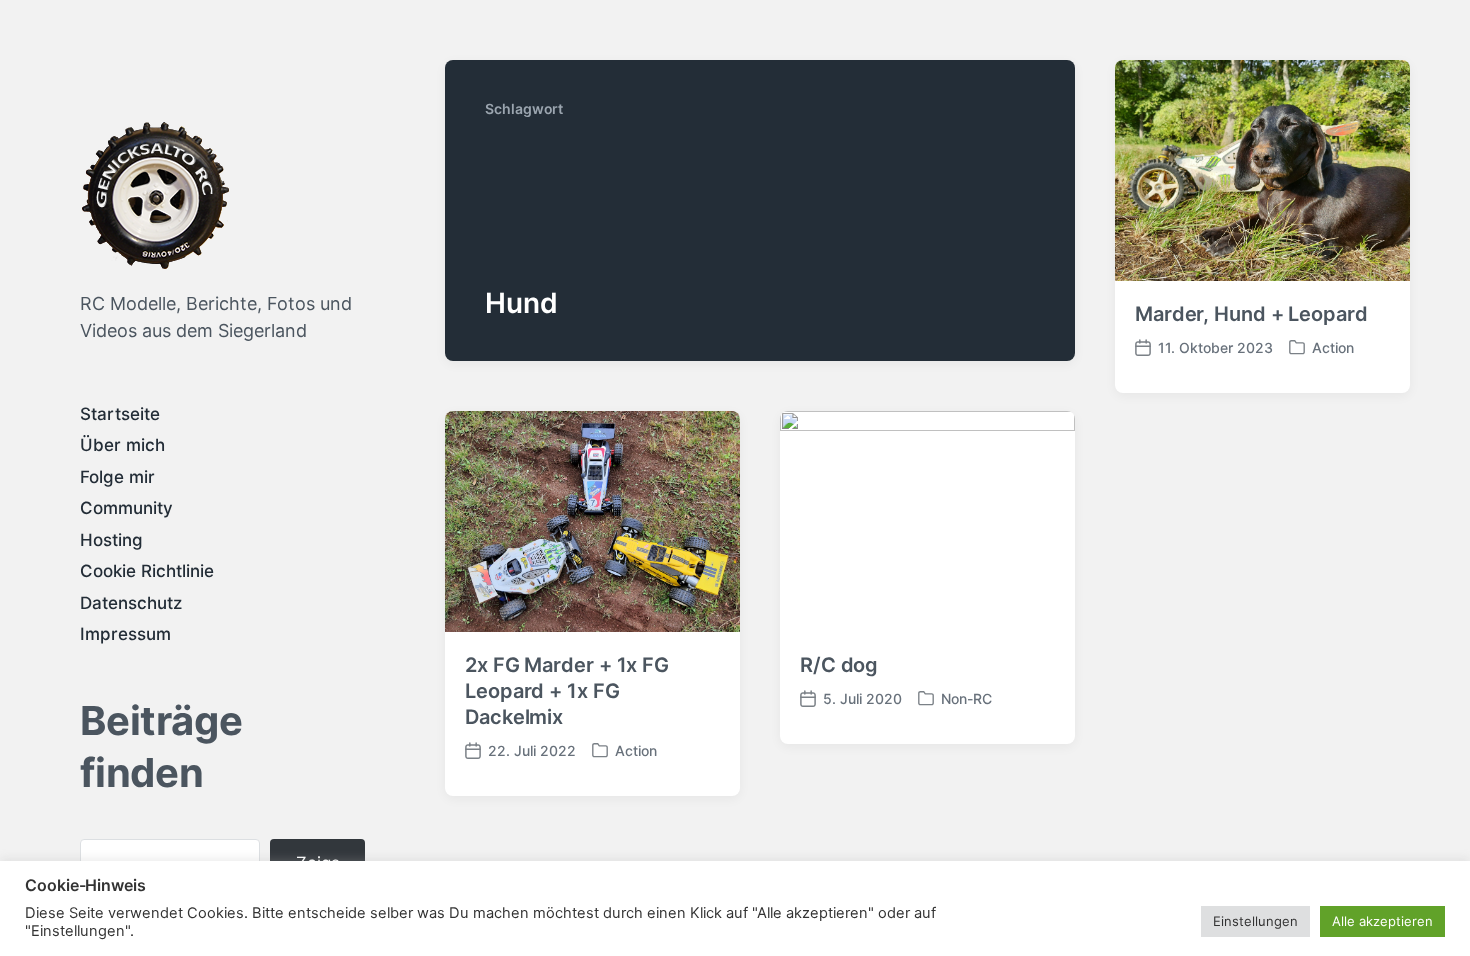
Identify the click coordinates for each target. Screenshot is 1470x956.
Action (1333, 347)
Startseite (120, 414)
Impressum (125, 634)
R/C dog (839, 665)
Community (126, 508)
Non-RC (966, 698)
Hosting (111, 540)
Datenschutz (131, 603)
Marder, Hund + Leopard (1251, 314)
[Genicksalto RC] (155, 195)
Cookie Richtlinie (147, 571)
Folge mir (117, 477)
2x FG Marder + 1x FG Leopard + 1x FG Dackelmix (567, 691)
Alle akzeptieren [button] (1382, 921)
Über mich (122, 445)
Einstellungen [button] (1255, 921)
